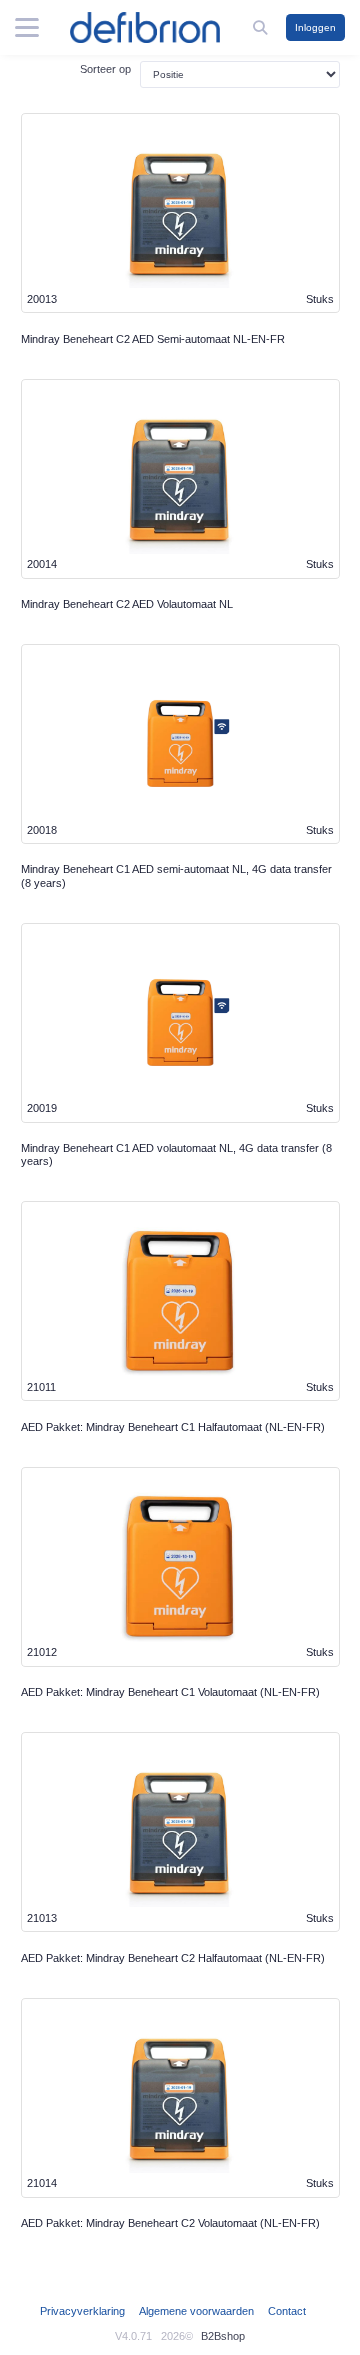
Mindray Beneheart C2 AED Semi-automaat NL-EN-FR (153, 339)
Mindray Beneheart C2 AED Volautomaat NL (127, 604)
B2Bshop (223, 2336)
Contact (287, 2311)
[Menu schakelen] (27, 28)
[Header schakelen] (262, 27)
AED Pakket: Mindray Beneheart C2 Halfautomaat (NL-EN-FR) (173, 1958)
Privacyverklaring (82, 2311)
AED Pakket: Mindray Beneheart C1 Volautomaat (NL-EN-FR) (170, 1692)
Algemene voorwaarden (196, 2311)
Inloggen (315, 27)
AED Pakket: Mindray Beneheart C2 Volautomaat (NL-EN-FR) (170, 2223)
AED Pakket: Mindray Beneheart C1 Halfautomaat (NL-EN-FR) (173, 1427)
